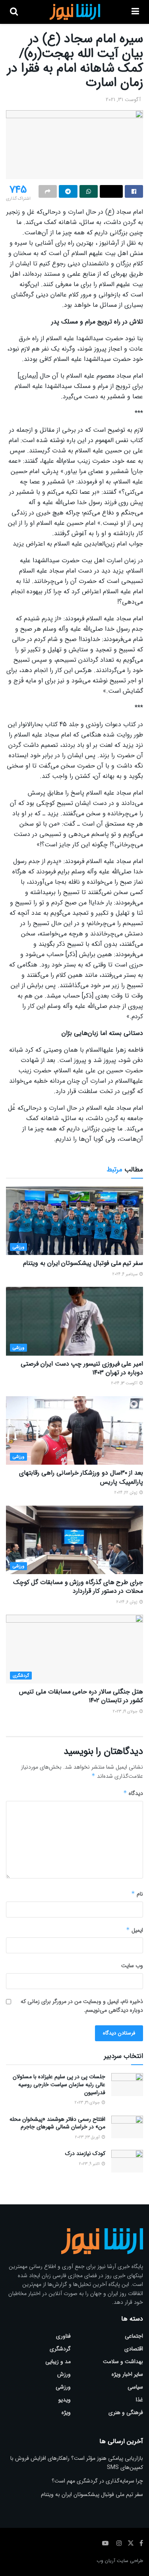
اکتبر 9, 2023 (90, 2164)
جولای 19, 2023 (126, 1712)
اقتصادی (134, 2349)
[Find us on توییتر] (131, 2543)
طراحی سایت (130, 2561)
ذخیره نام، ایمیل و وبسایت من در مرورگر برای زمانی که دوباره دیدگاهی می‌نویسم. (82, 2006)
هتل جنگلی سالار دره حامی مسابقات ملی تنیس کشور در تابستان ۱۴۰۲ (81, 1696)
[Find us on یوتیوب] (105, 2543)
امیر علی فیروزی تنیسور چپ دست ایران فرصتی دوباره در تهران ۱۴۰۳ (82, 1368)
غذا (139, 2400)
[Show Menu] (135, 12)
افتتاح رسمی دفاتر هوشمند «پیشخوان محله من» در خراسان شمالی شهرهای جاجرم (57, 2123)
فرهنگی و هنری (126, 2412)
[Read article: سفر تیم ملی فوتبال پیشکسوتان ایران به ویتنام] (74, 1221)
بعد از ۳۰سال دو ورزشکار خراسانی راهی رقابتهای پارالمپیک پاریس (81, 1477)
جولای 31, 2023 (88, 2103)
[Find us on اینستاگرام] (119, 2543)
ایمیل (134, 1930)
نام (137, 1894)
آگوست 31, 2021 (123, 100)
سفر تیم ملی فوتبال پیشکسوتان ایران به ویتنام (83, 1263)
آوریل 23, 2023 (88, 2137)
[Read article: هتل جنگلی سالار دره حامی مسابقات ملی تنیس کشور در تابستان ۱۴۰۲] (74, 1649)
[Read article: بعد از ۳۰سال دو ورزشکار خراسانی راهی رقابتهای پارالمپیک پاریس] (74, 1431)
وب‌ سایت (132, 1966)
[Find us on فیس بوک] (141, 2543)
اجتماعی (134, 2336)
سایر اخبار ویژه (127, 2374)
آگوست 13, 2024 (125, 1383)
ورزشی (18, 1247)
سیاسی (135, 2387)
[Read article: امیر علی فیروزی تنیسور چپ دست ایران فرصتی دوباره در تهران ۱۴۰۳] (74, 1321)
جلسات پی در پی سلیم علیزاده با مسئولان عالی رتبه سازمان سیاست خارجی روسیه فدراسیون (59, 2084)
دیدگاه (133, 1793)
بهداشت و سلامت (123, 2362)
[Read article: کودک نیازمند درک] (127, 2161)
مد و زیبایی (58, 2362)
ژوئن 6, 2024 (128, 1602)
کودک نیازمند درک (85, 2153)
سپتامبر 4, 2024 (126, 1274)
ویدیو (65, 2400)
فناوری (63, 2336)
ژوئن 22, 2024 (127, 1493)
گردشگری (21, 1676)
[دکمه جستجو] (14, 12)
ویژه (66, 2412)
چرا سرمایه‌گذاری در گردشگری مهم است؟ (97, 2481)
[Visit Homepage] (74, 12)
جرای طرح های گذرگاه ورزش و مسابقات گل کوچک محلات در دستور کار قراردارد (78, 1587)
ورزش (64, 2374)
